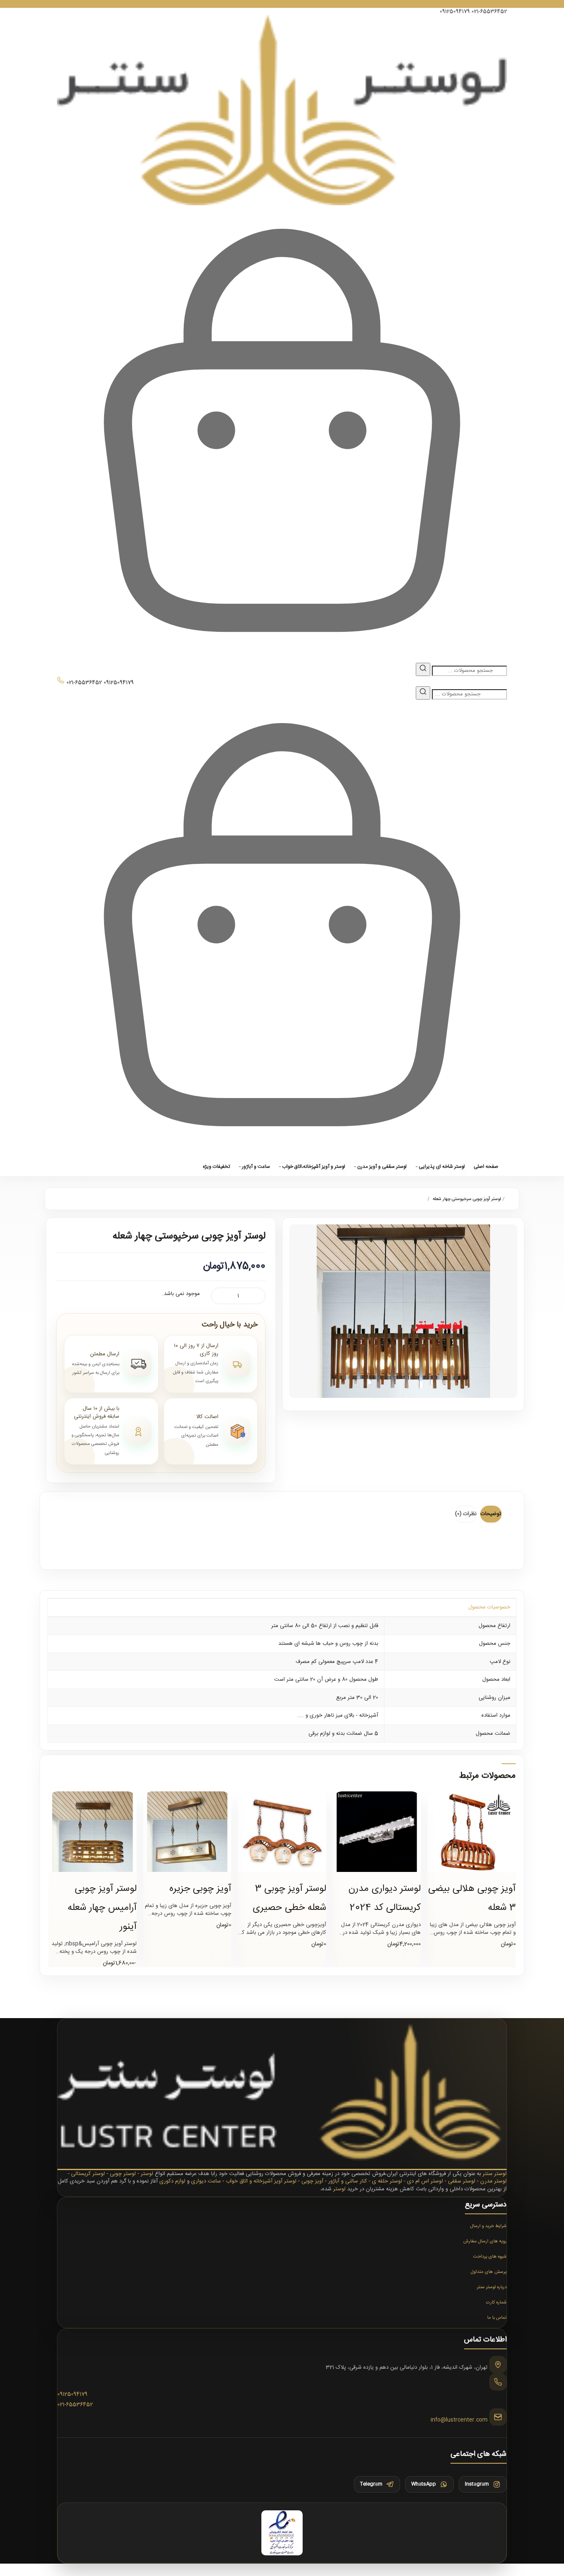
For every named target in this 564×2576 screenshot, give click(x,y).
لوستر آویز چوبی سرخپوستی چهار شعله (467, 1199)
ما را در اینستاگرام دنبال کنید (282, 4)
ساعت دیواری (206, 2181)
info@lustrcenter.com (459, 2420)
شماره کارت (496, 2303)
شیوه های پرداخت (490, 2257)
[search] (423, 669)
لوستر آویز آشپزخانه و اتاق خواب (261, 2181)
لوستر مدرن (493, 2181)
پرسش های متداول (489, 2272)
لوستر (147, 2174)
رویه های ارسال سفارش (485, 2242)
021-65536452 (489, 12)
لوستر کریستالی (88, 2174)
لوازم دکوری (172, 2181)
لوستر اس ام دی (425, 2181)
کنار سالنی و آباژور (348, 2181)
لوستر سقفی (462, 2181)
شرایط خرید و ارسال (488, 2226)
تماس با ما (497, 2318)
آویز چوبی (312, 2181)
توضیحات (491, 1514)
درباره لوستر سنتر (492, 2287)
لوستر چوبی (123, 2174)
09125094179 (455, 12)
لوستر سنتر (495, 2174)
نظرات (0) (466, 1514)
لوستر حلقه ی (387, 2181)
